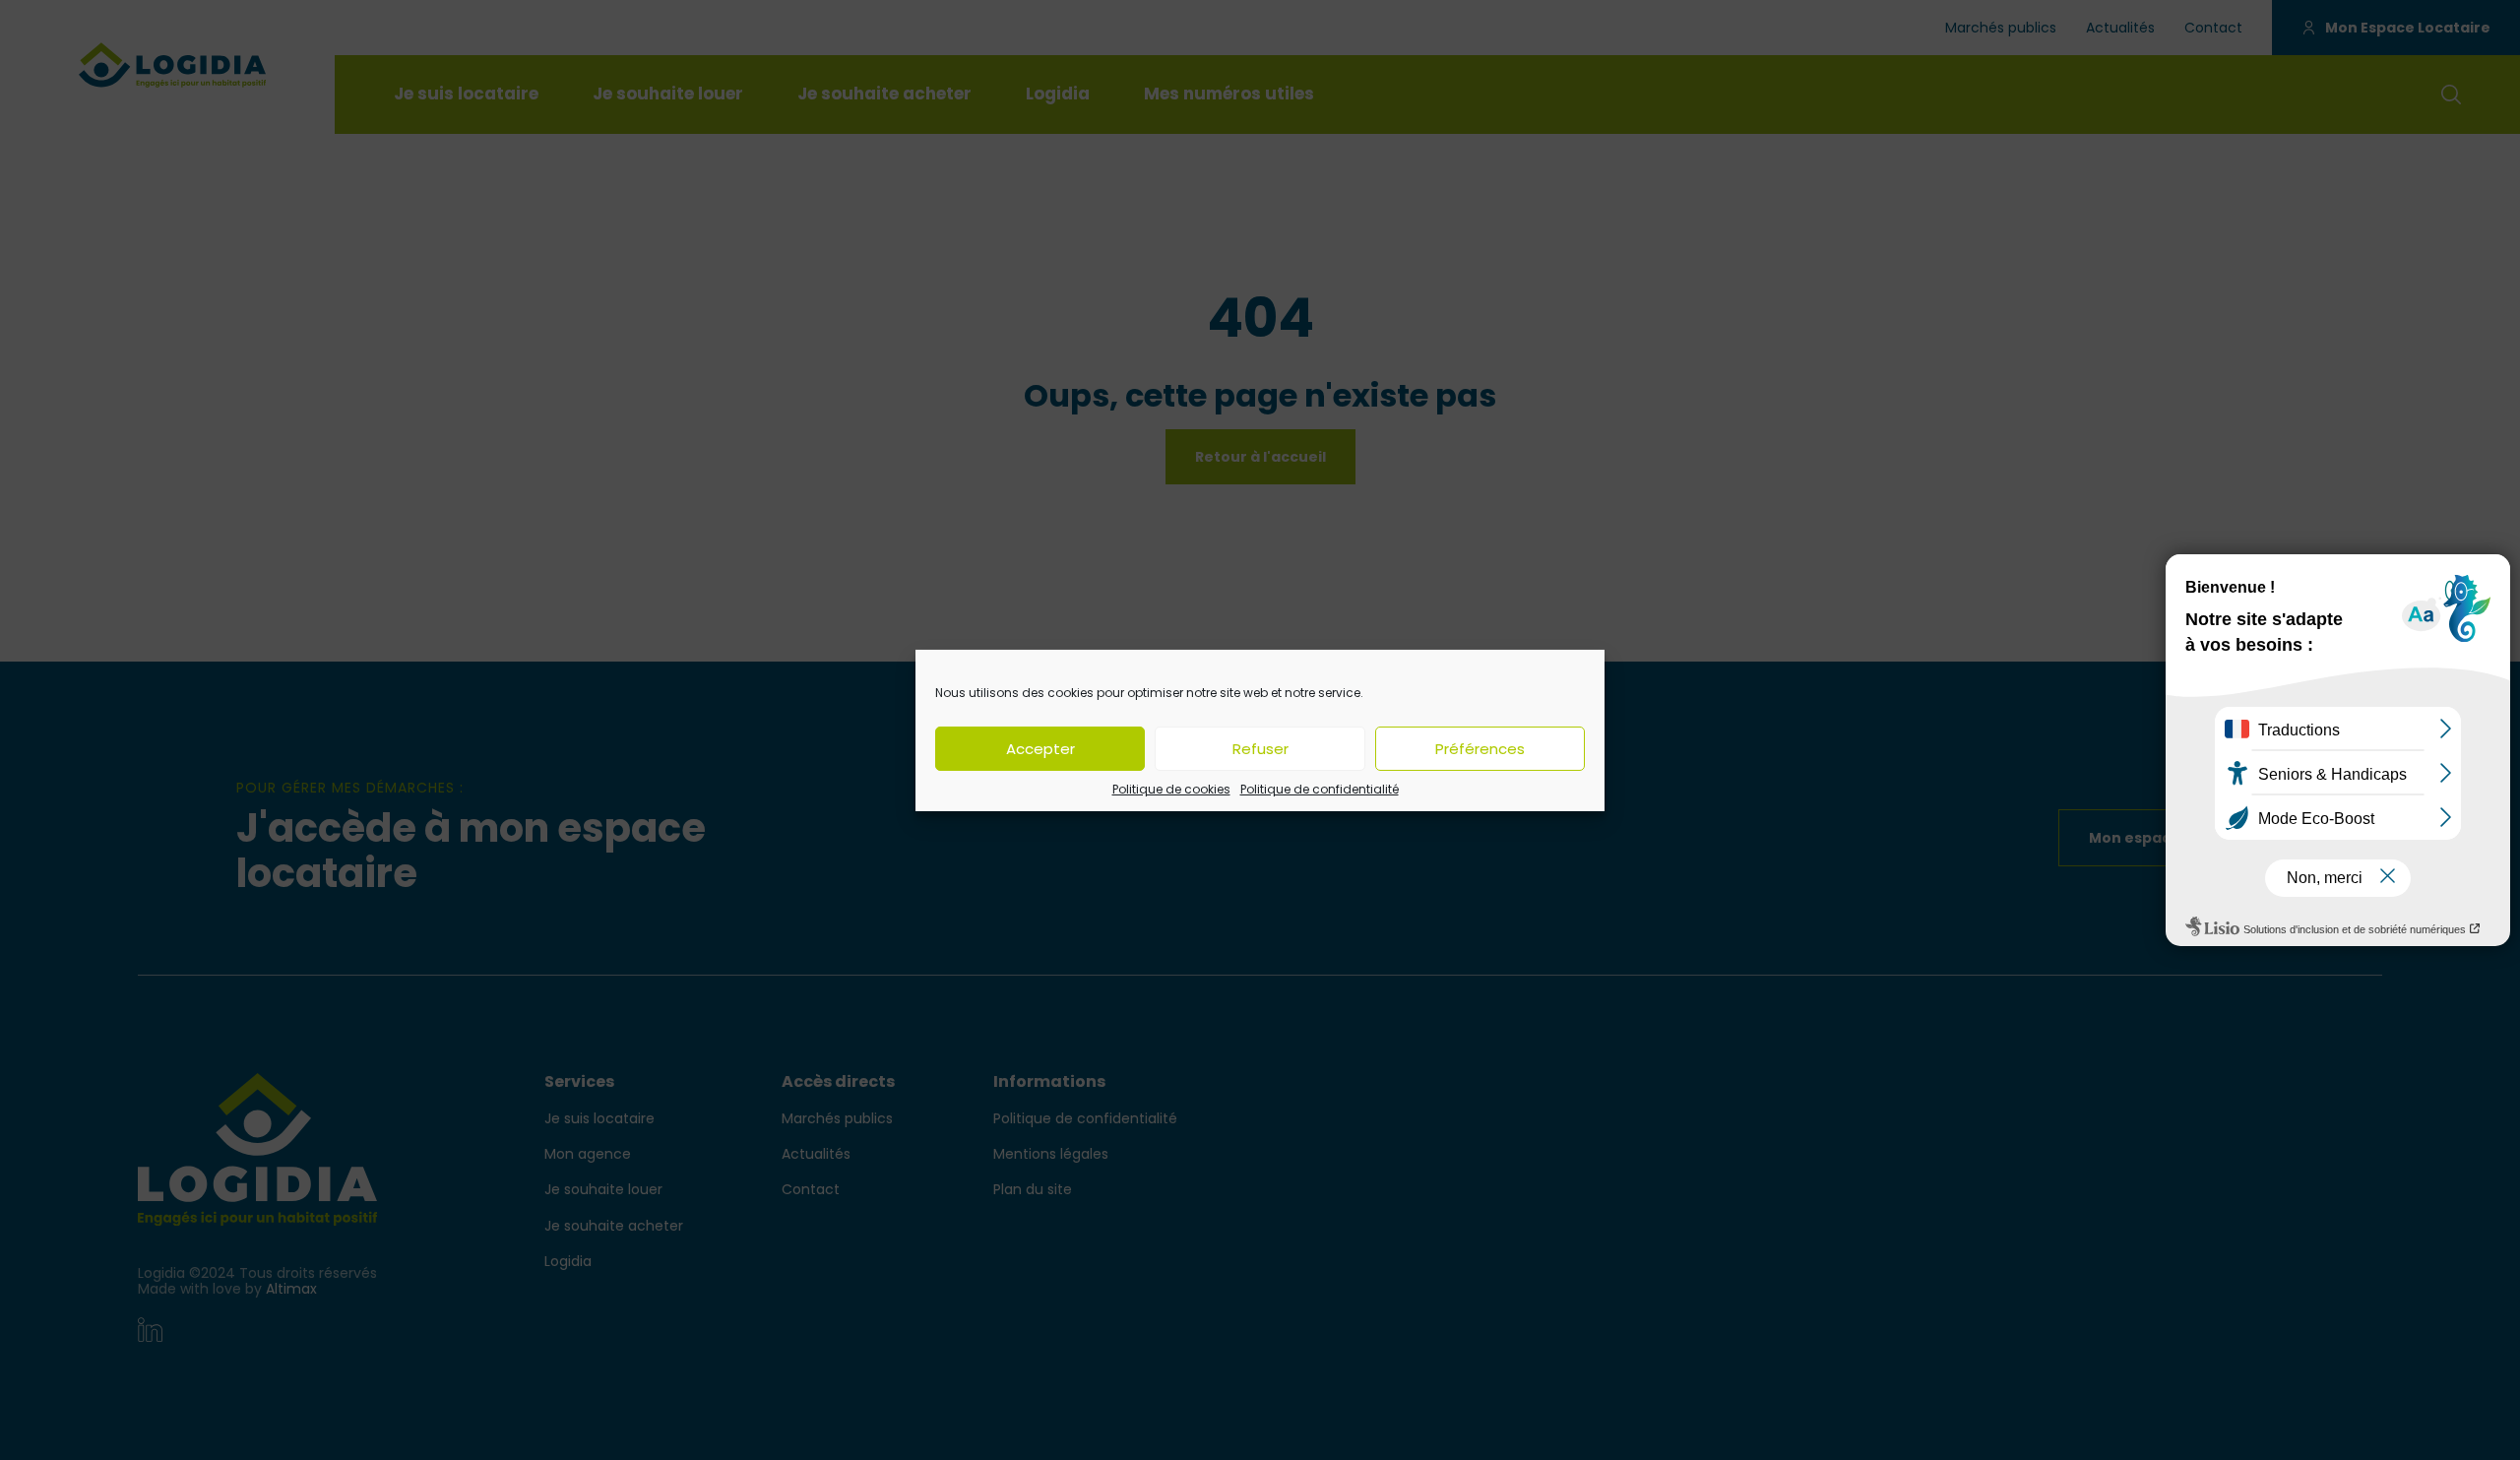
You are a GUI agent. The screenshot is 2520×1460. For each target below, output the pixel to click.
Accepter (1040, 748)
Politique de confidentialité (1320, 788)
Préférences (1480, 748)
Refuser (1260, 748)
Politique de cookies (1171, 788)
